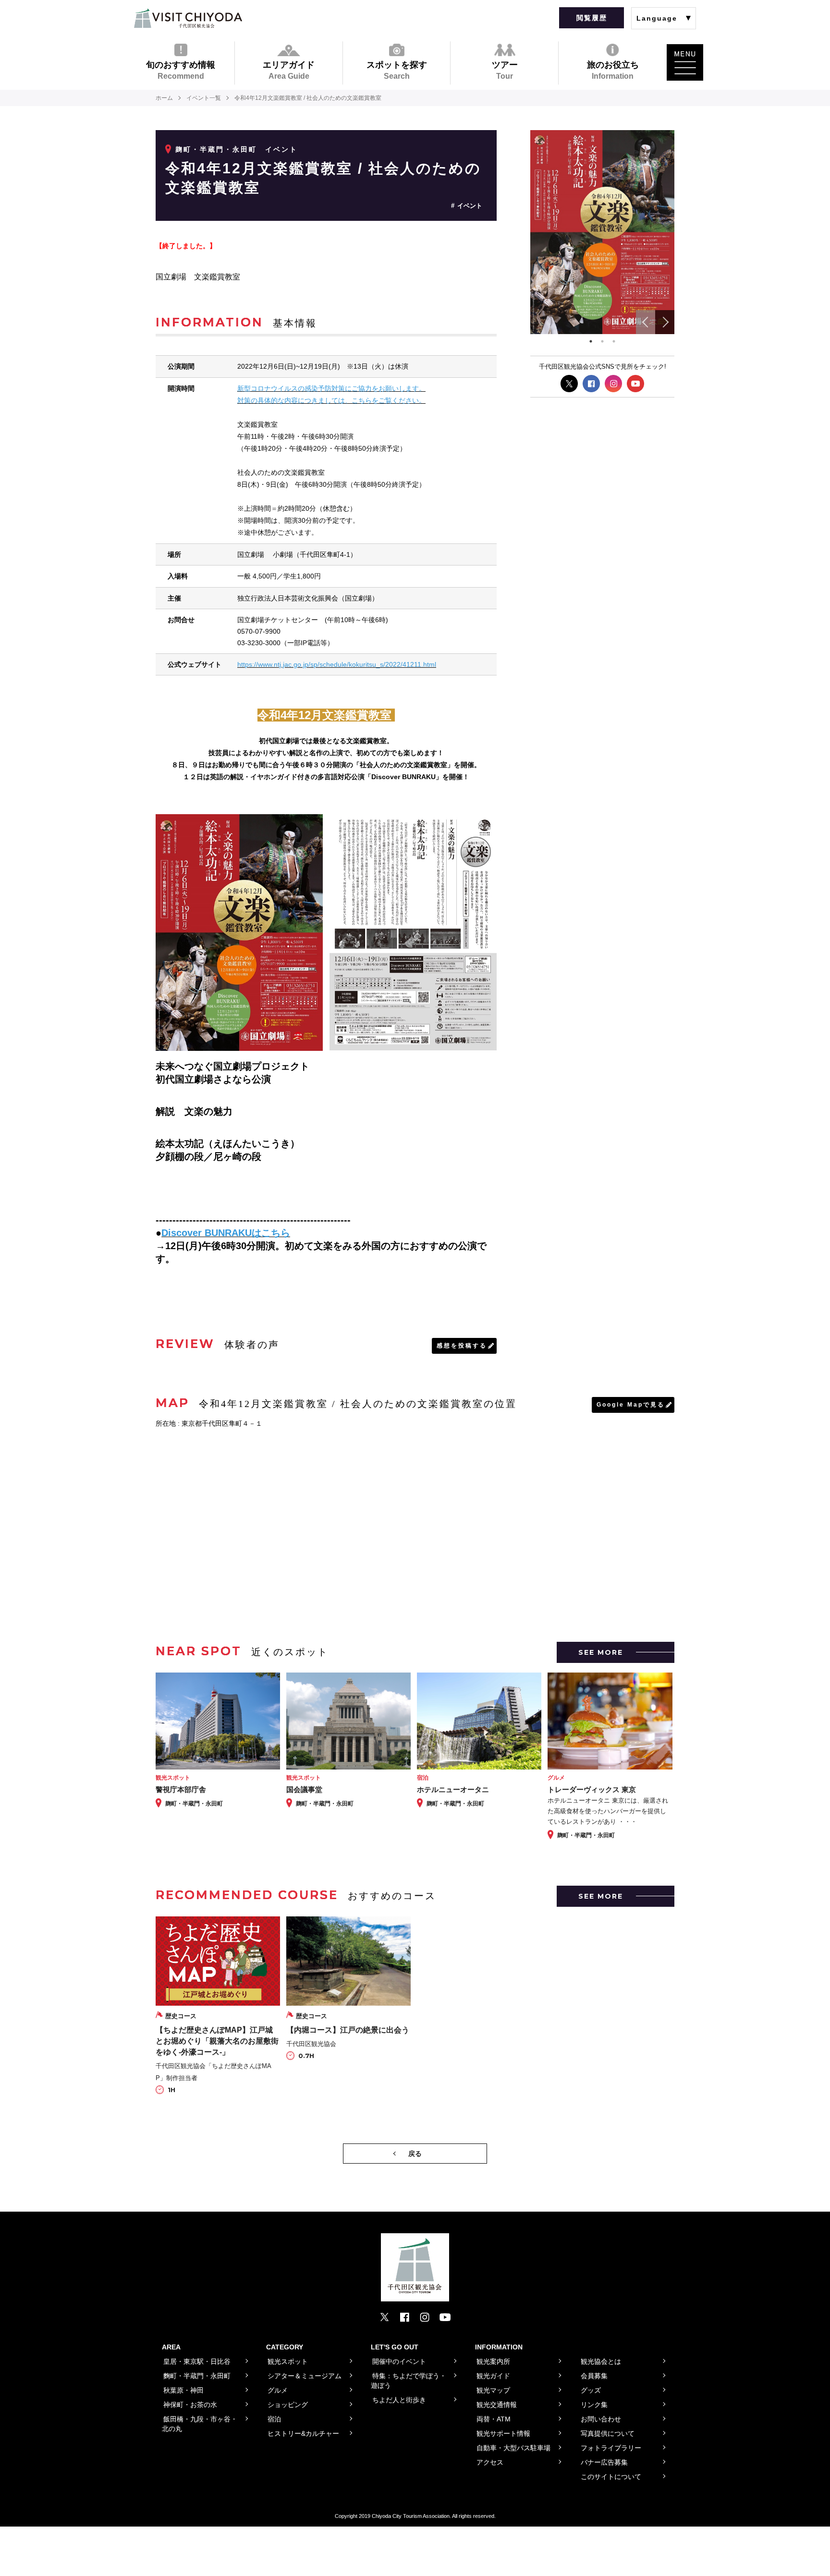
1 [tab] (591, 341)
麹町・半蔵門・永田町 (216, 149)
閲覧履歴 (592, 18)
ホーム (164, 98)
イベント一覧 (204, 98)
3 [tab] (614, 341)
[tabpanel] (602, 232)
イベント (470, 206)
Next (665, 322)
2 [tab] (602, 341)
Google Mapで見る (631, 1405)
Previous (646, 322)
